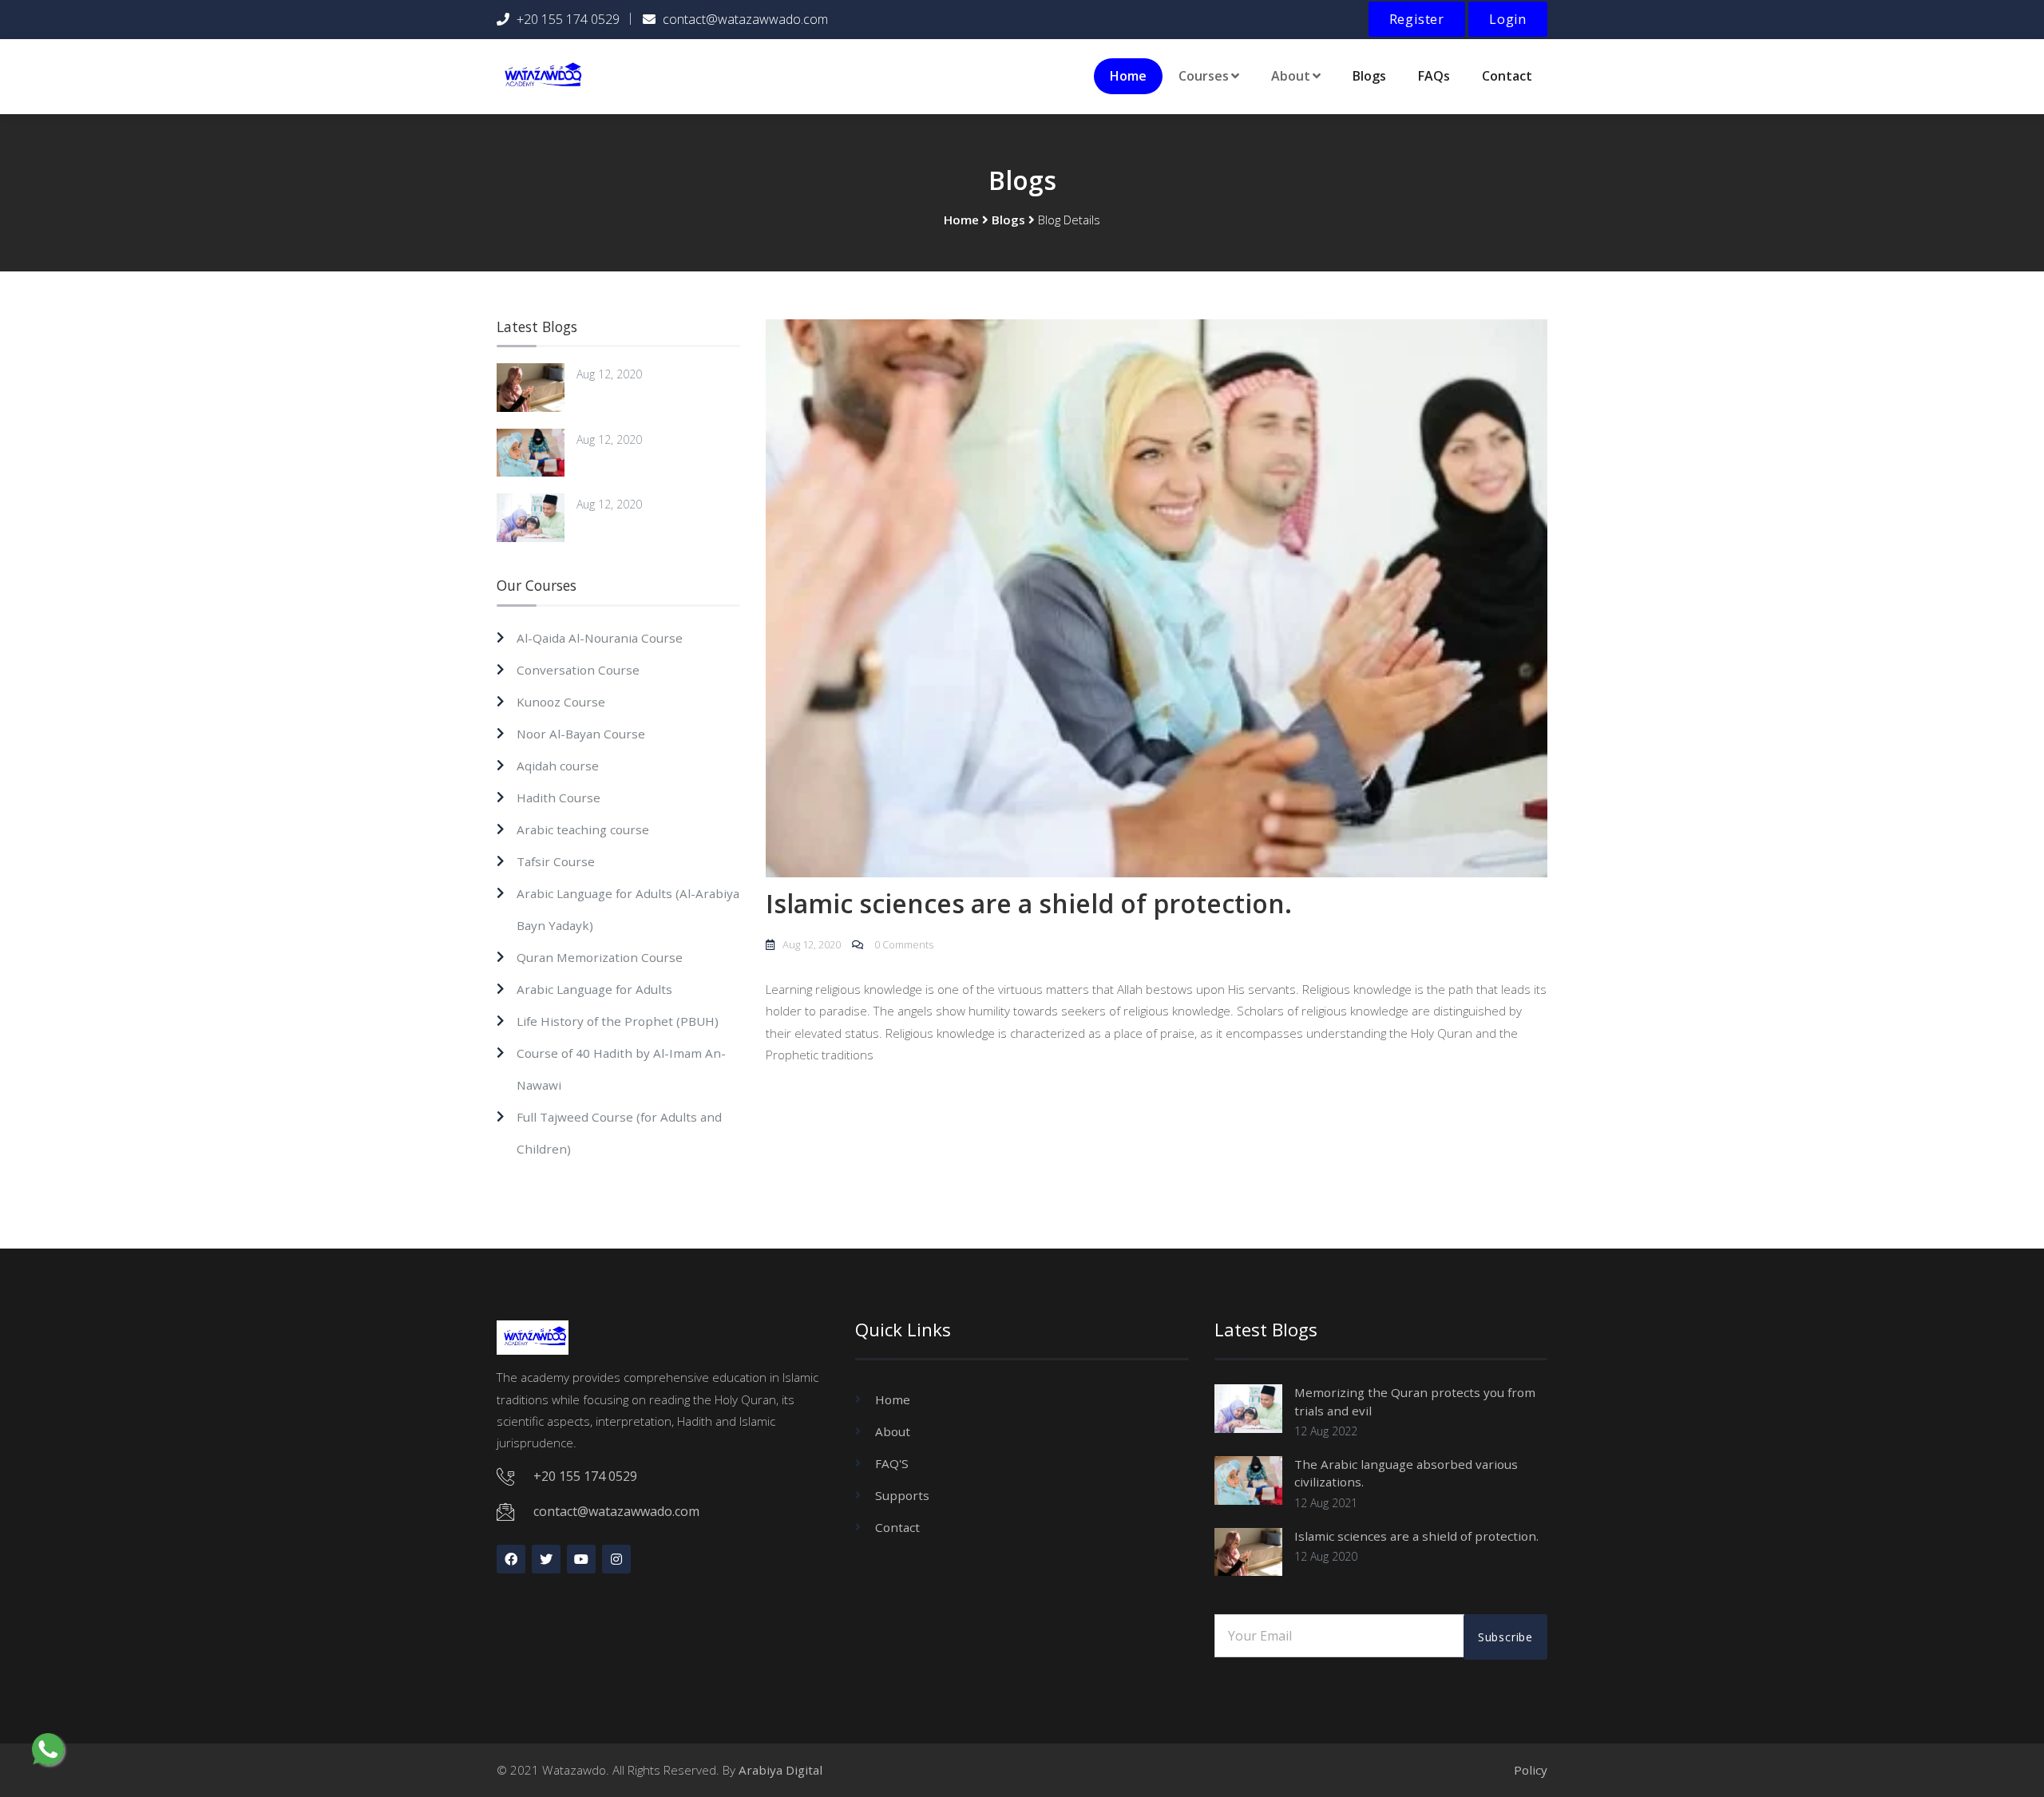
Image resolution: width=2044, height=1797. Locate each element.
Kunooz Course (561, 702)
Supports (902, 1495)
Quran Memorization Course (600, 957)
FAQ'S (892, 1463)
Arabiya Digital (780, 1770)
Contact (1507, 76)
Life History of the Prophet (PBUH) (618, 1021)
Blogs (1369, 76)
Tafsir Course (556, 861)
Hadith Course (559, 798)
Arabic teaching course (583, 829)
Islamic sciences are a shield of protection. (1416, 1536)
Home (1128, 76)
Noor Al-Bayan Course (581, 734)
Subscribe (1505, 1637)
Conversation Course (578, 670)
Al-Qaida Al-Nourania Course (600, 638)
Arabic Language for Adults (594, 989)
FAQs (1434, 76)
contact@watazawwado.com (745, 19)
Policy (1531, 1770)
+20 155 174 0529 (568, 19)
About (893, 1431)
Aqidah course (558, 766)
